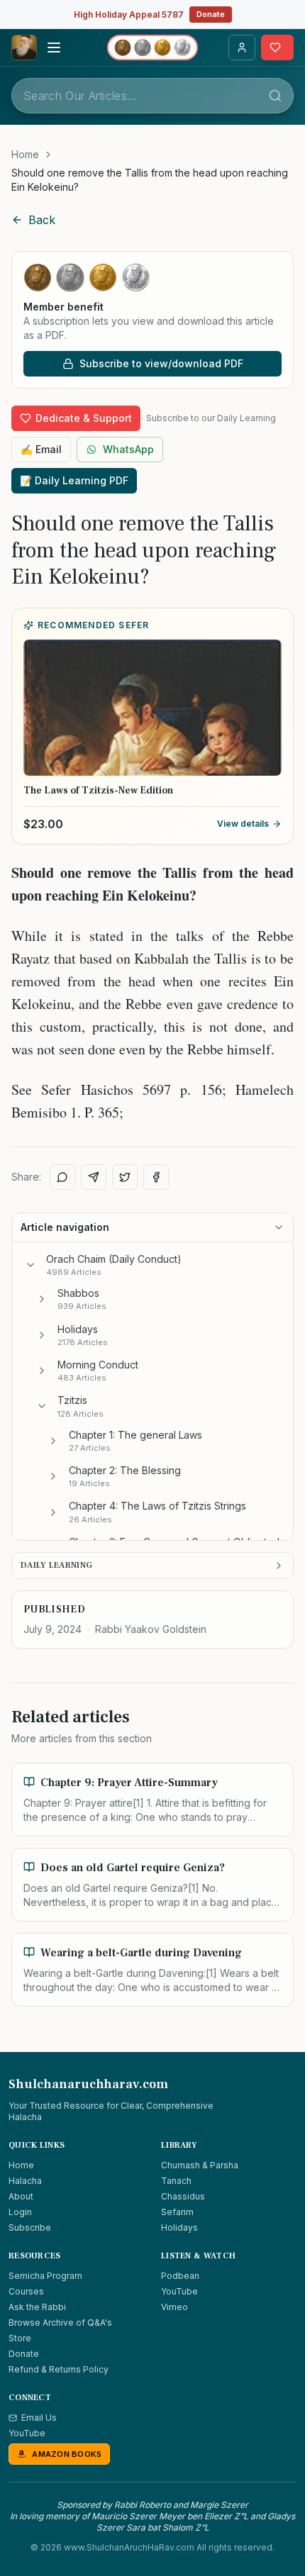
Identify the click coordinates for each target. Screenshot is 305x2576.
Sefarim (177, 2212)
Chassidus (183, 2196)
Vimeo (174, 2307)
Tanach (176, 2181)
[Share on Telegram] (94, 1177)
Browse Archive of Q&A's (60, 2323)
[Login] (242, 48)
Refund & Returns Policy (59, 2369)
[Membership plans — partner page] (152, 48)
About (21, 2196)
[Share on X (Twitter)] (125, 1177)
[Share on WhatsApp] (62, 1177)
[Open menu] (54, 48)
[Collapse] (30, 1265)
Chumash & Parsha (200, 2165)
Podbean (180, 2276)
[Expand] (42, 1299)
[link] (152, 180)
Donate (211, 14)
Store (20, 2338)
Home (25, 154)
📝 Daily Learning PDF (74, 480)
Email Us (39, 2418)
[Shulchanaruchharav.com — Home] (24, 48)
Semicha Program (45, 2276)
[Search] (275, 96)
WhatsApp (128, 449)
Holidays (179, 2227)
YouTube (179, 2291)
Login (20, 2212)
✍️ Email (41, 449)
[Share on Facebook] (156, 1177)
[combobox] (152, 96)
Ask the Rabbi (37, 2307)
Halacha (25, 2181)
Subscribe (30, 2227)
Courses (26, 2291)
